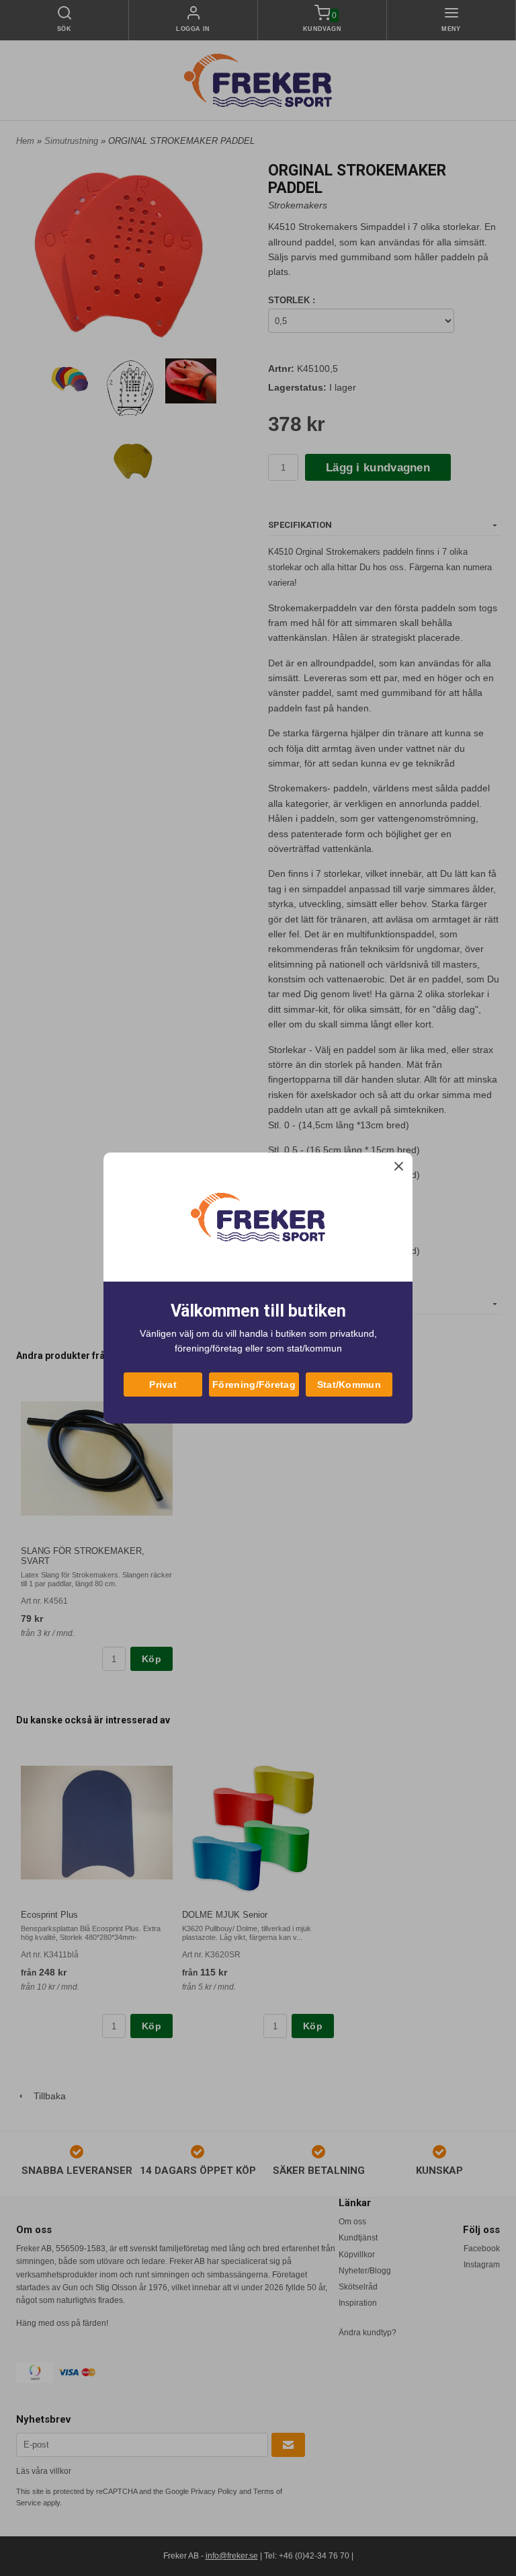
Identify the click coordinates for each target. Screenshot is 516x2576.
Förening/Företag (254, 1384)
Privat (163, 1384)
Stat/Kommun (349, 1384)
